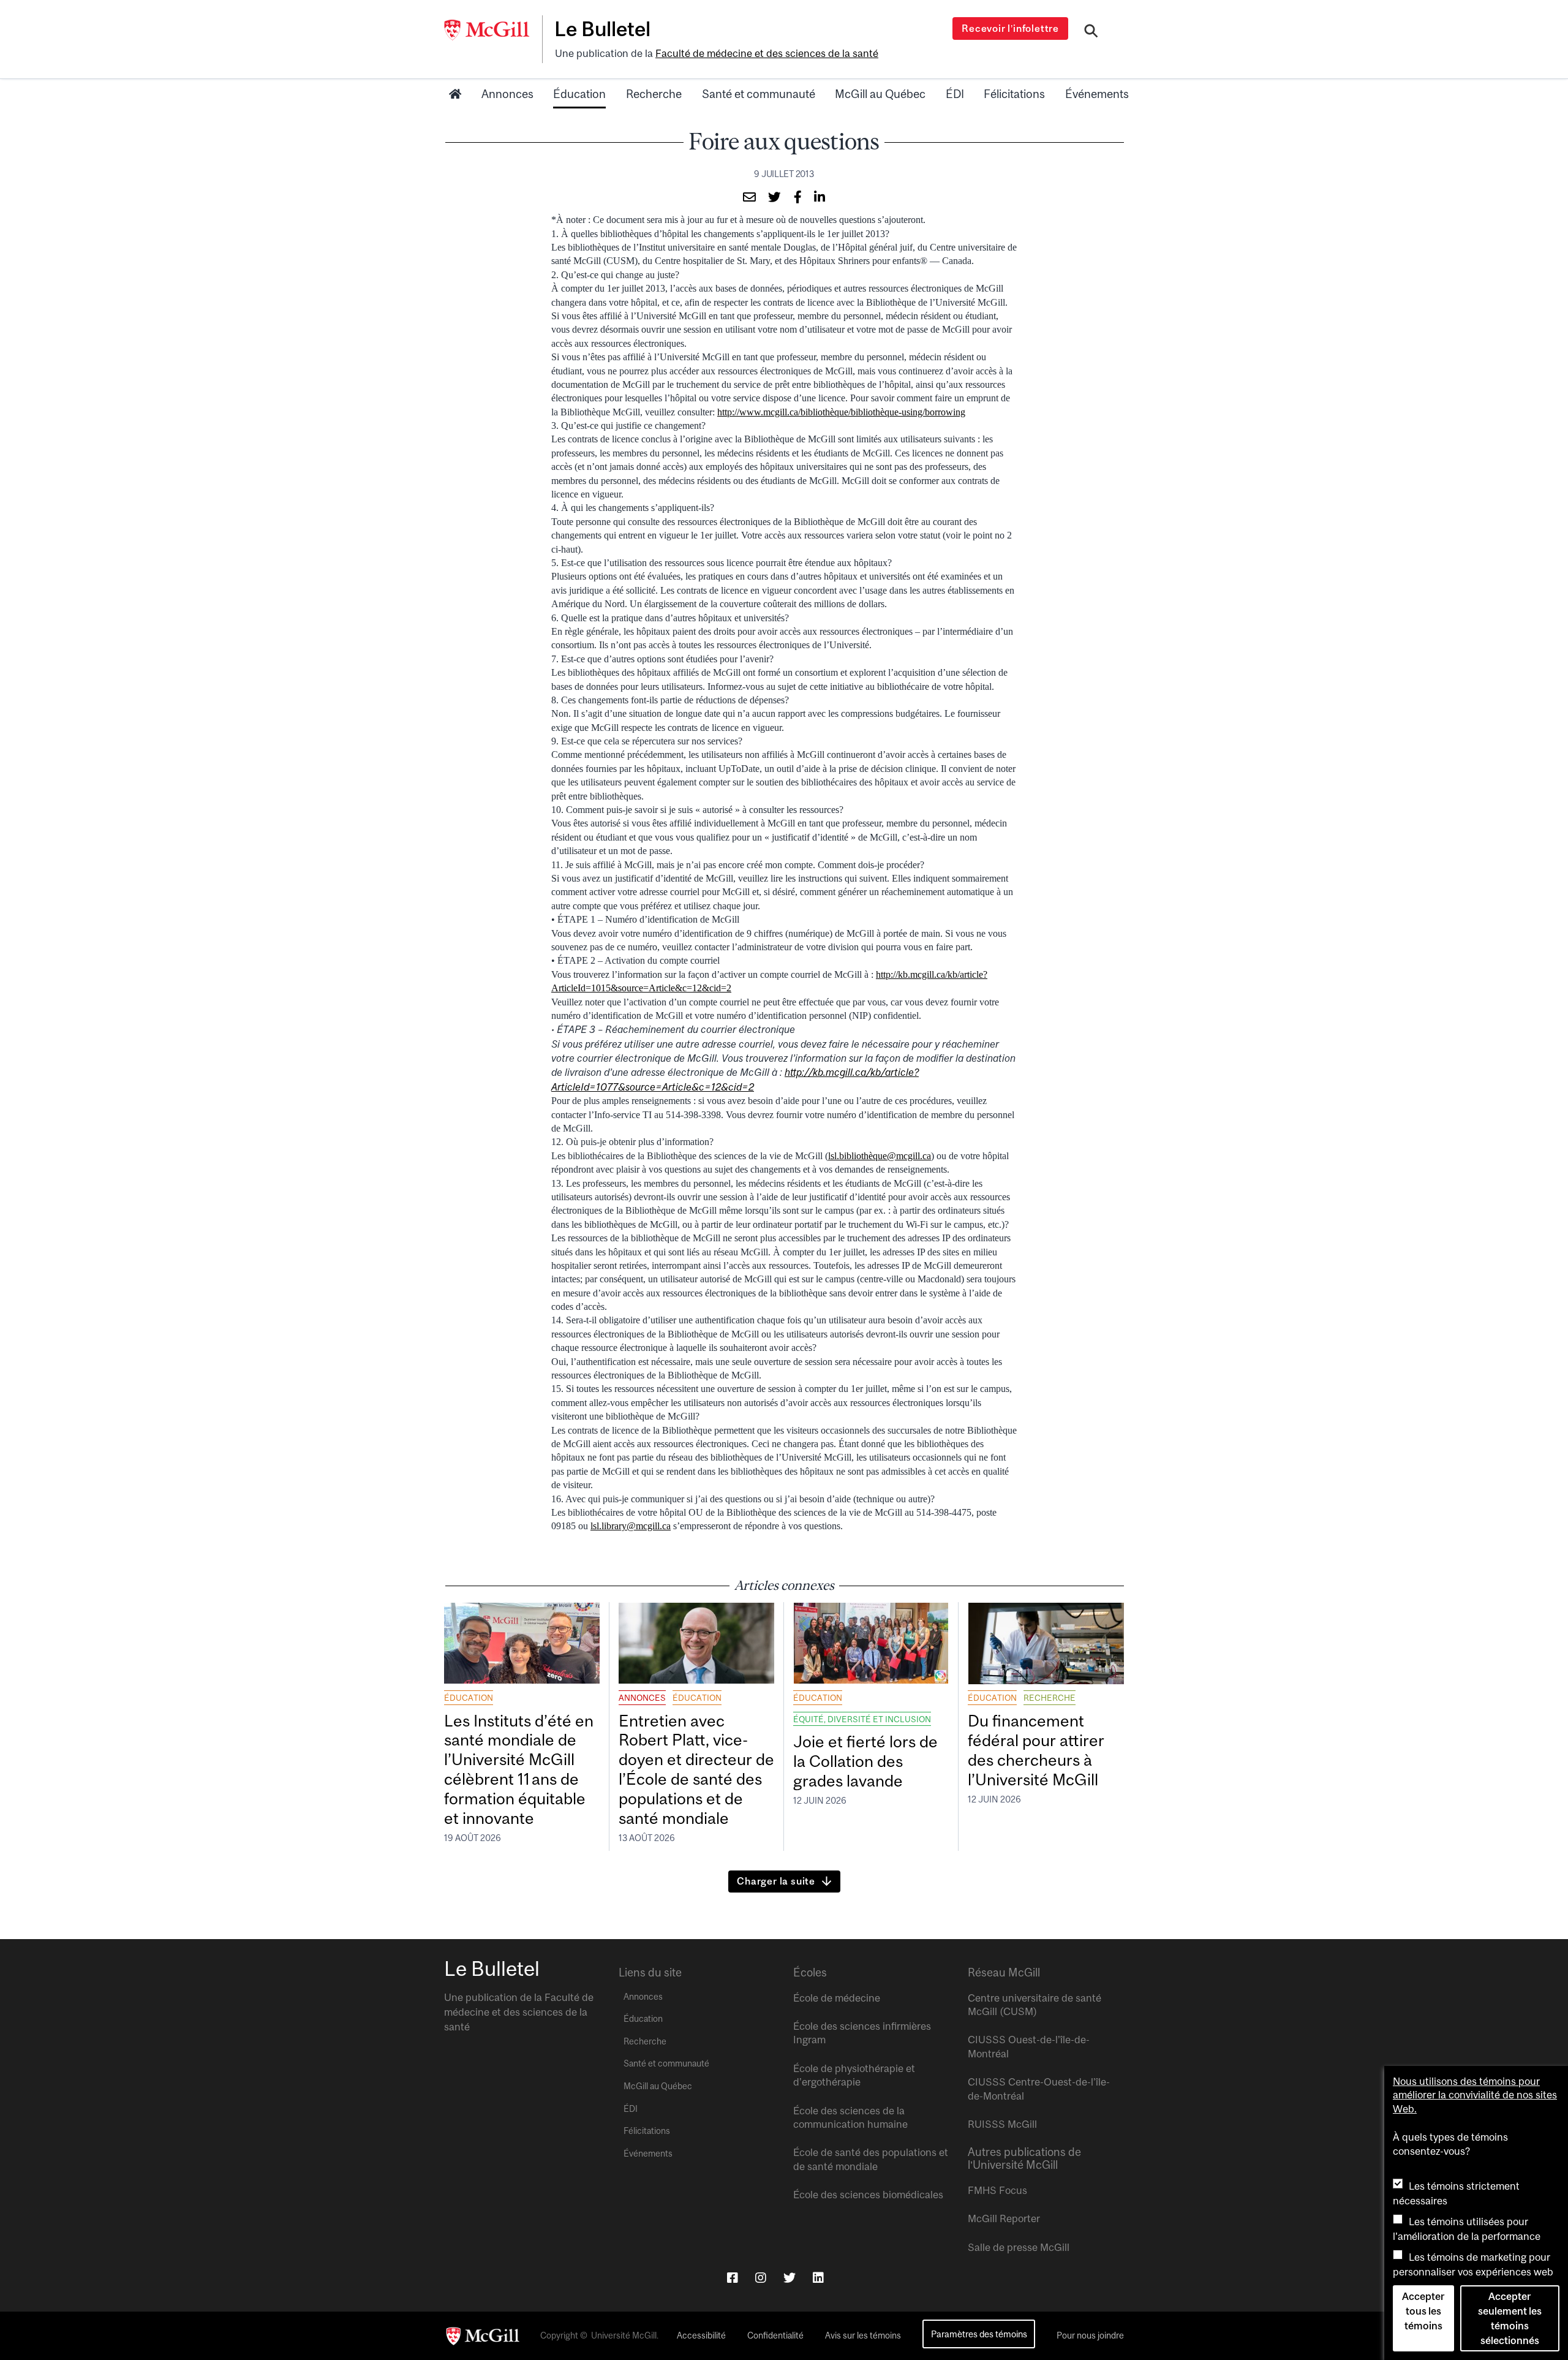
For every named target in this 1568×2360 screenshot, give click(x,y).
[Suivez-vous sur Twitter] (790, 2278)
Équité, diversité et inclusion (862, 1719)
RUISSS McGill (1002, 2124)
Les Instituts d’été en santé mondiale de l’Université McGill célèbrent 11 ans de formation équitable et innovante (519, 1769)
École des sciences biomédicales (868, 2195)
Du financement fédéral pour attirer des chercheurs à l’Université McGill (1036, 1750)
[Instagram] (761, 2278)
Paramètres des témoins (979, 2334)
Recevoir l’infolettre (1010, 28)
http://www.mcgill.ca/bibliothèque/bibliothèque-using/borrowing (841, 412)
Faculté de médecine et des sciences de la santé (767, 53)
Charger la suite (776, 1881)
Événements (1097, 94)
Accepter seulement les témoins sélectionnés (1510, 2318)
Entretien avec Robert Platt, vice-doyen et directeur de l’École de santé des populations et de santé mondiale (696, 1769)
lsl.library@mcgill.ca (631, 1526)
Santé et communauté (759, 94)
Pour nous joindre (1090, 2335)
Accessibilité (701, 2335)
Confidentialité (775, 2335)
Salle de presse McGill (1019, 2247)
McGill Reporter (1004, 2218)
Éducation (579, 94)
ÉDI (955, 94)
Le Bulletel (602, 29)
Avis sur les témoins (863, 2335)
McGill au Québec (880, 94)
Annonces (507, 94)
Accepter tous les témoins (1423, 2311)
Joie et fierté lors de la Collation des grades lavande (865, 1761)
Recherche (654, 94)
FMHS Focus (997, 2190)
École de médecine (837, 1998)
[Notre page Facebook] (733, 2278)
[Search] (1091, 32)
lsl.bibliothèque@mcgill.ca (880, 1156)
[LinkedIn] (818, 2278)
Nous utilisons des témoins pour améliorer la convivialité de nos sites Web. (1475, 2095)
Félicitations (1014, 94)
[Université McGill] (493, 30)
